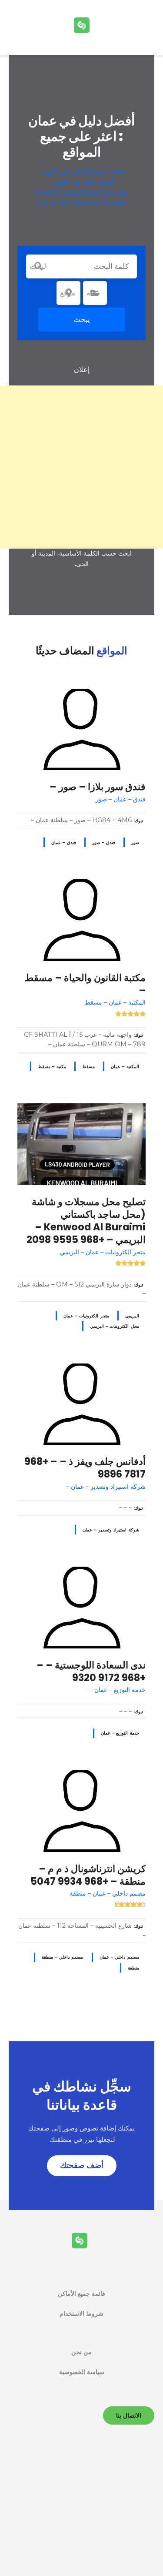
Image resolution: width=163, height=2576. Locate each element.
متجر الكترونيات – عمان (86, 1316)
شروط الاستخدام (81, 2314)
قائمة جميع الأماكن (81, 2294)
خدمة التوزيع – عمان (120, 1733)
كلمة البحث (38, 266)
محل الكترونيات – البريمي (115, 1326)
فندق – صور (104, 842)
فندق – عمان (64, 842)
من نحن (81, 2352)
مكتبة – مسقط (52, 1067)
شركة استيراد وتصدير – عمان (111, 1530)
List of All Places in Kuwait (81, 203)
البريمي (132, 1316)
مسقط (88, 1067)
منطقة (133, 1968)
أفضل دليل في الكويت (82, 182)
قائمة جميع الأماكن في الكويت (82, 172)
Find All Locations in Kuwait (81, 193)
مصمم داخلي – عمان (119, 1957)
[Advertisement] (81, 467)
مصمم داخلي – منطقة (62, 1957)
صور (135, 842)
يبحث (82, 319)
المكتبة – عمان (125, 1067)
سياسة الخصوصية (82, 2372)
